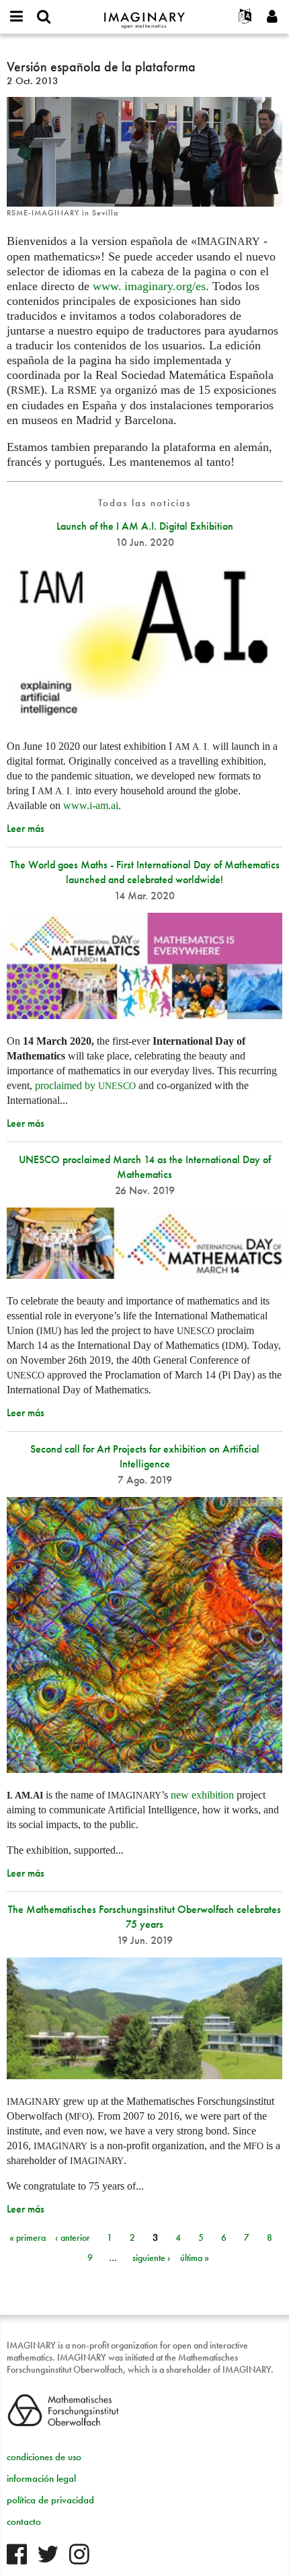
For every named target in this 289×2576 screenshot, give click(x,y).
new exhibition (202, 1795)
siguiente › (152, 2258)
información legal (41, 2478)
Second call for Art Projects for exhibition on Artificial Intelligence (145, 1456)
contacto (24, 2521)
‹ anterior (73, 2237)
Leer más (26, 828)
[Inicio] (144, 14)
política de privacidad (50, 2500)
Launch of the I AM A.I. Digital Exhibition (145, 526)
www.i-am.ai (91, 805)
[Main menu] (17, 17)
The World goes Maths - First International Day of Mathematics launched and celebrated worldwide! (145, 872)
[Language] (245, 17)
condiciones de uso (44, 2457)
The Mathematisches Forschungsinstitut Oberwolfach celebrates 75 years (144, 1917)
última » (195, 2258)
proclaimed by (85, 1085)
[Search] (44, 17)
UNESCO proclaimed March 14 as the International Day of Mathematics (145, 1167)
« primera (28, 2237)
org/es (149, 286)
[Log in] (272, 17)
